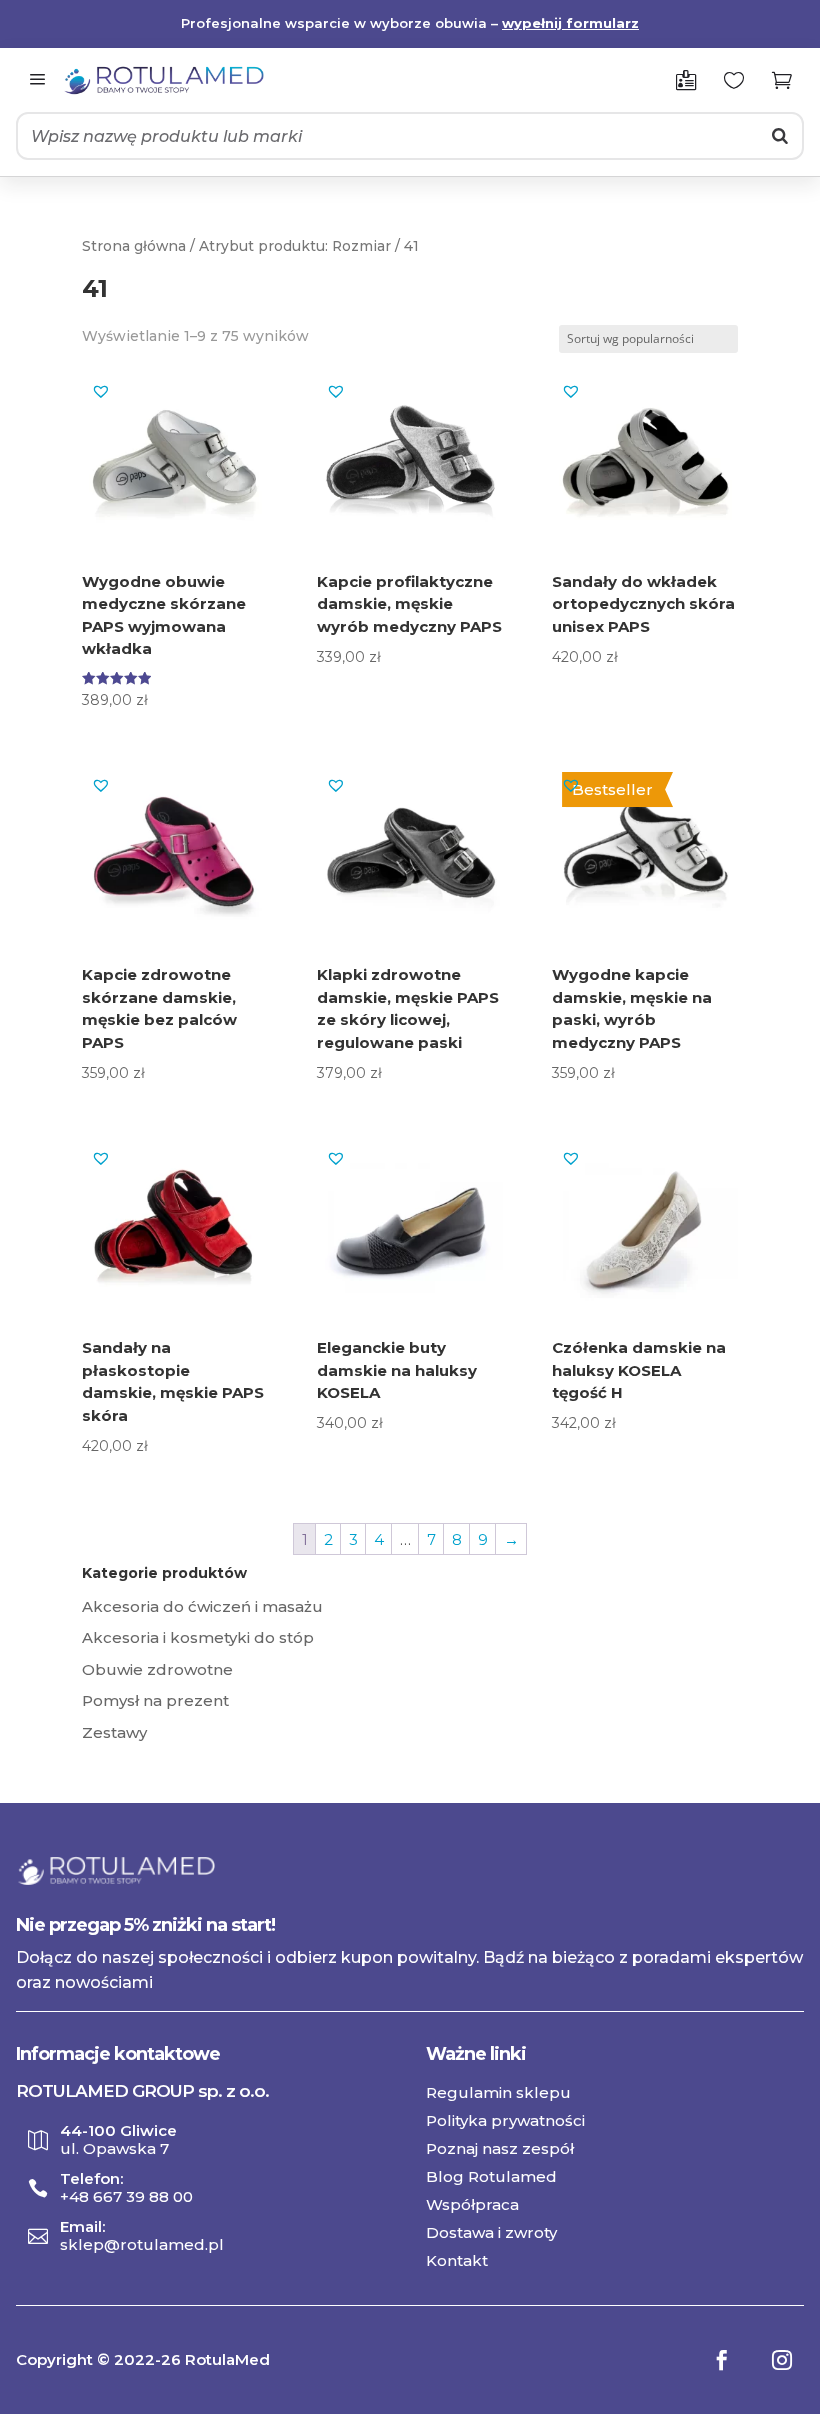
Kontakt (457, 2260)
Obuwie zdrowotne (157, 1669)
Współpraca (472, 2204)
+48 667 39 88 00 (126, 2197)
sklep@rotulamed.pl (142, 2245)
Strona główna (134, 246)
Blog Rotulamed (491, 2176)
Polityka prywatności (505, 2120)
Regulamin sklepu (498, 2092)
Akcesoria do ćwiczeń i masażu (202, 1606)
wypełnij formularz (570, 23)
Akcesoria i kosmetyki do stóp (198, 1637)
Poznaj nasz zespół (500, 2148)
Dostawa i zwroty (491, 2232)
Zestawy (114, 1732)
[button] (101, 391)
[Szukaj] (780, 136)
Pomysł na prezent (155, 1700)
